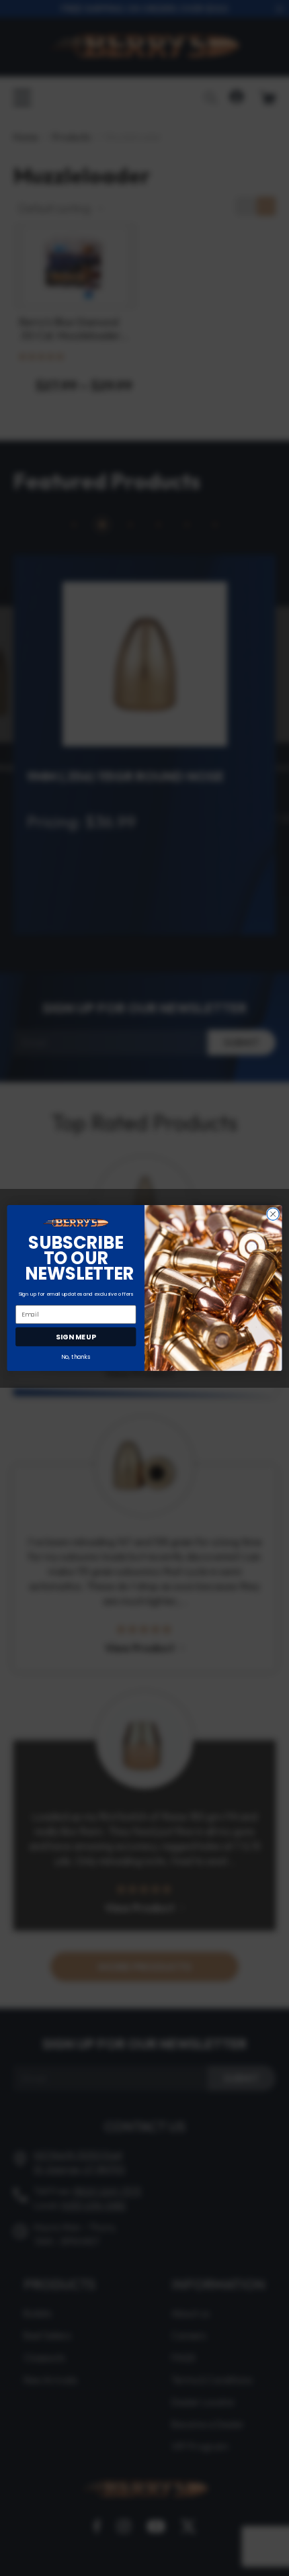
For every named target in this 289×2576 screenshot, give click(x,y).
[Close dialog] (273, 1214)
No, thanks (76, 1357)
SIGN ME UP (76, 1337)
